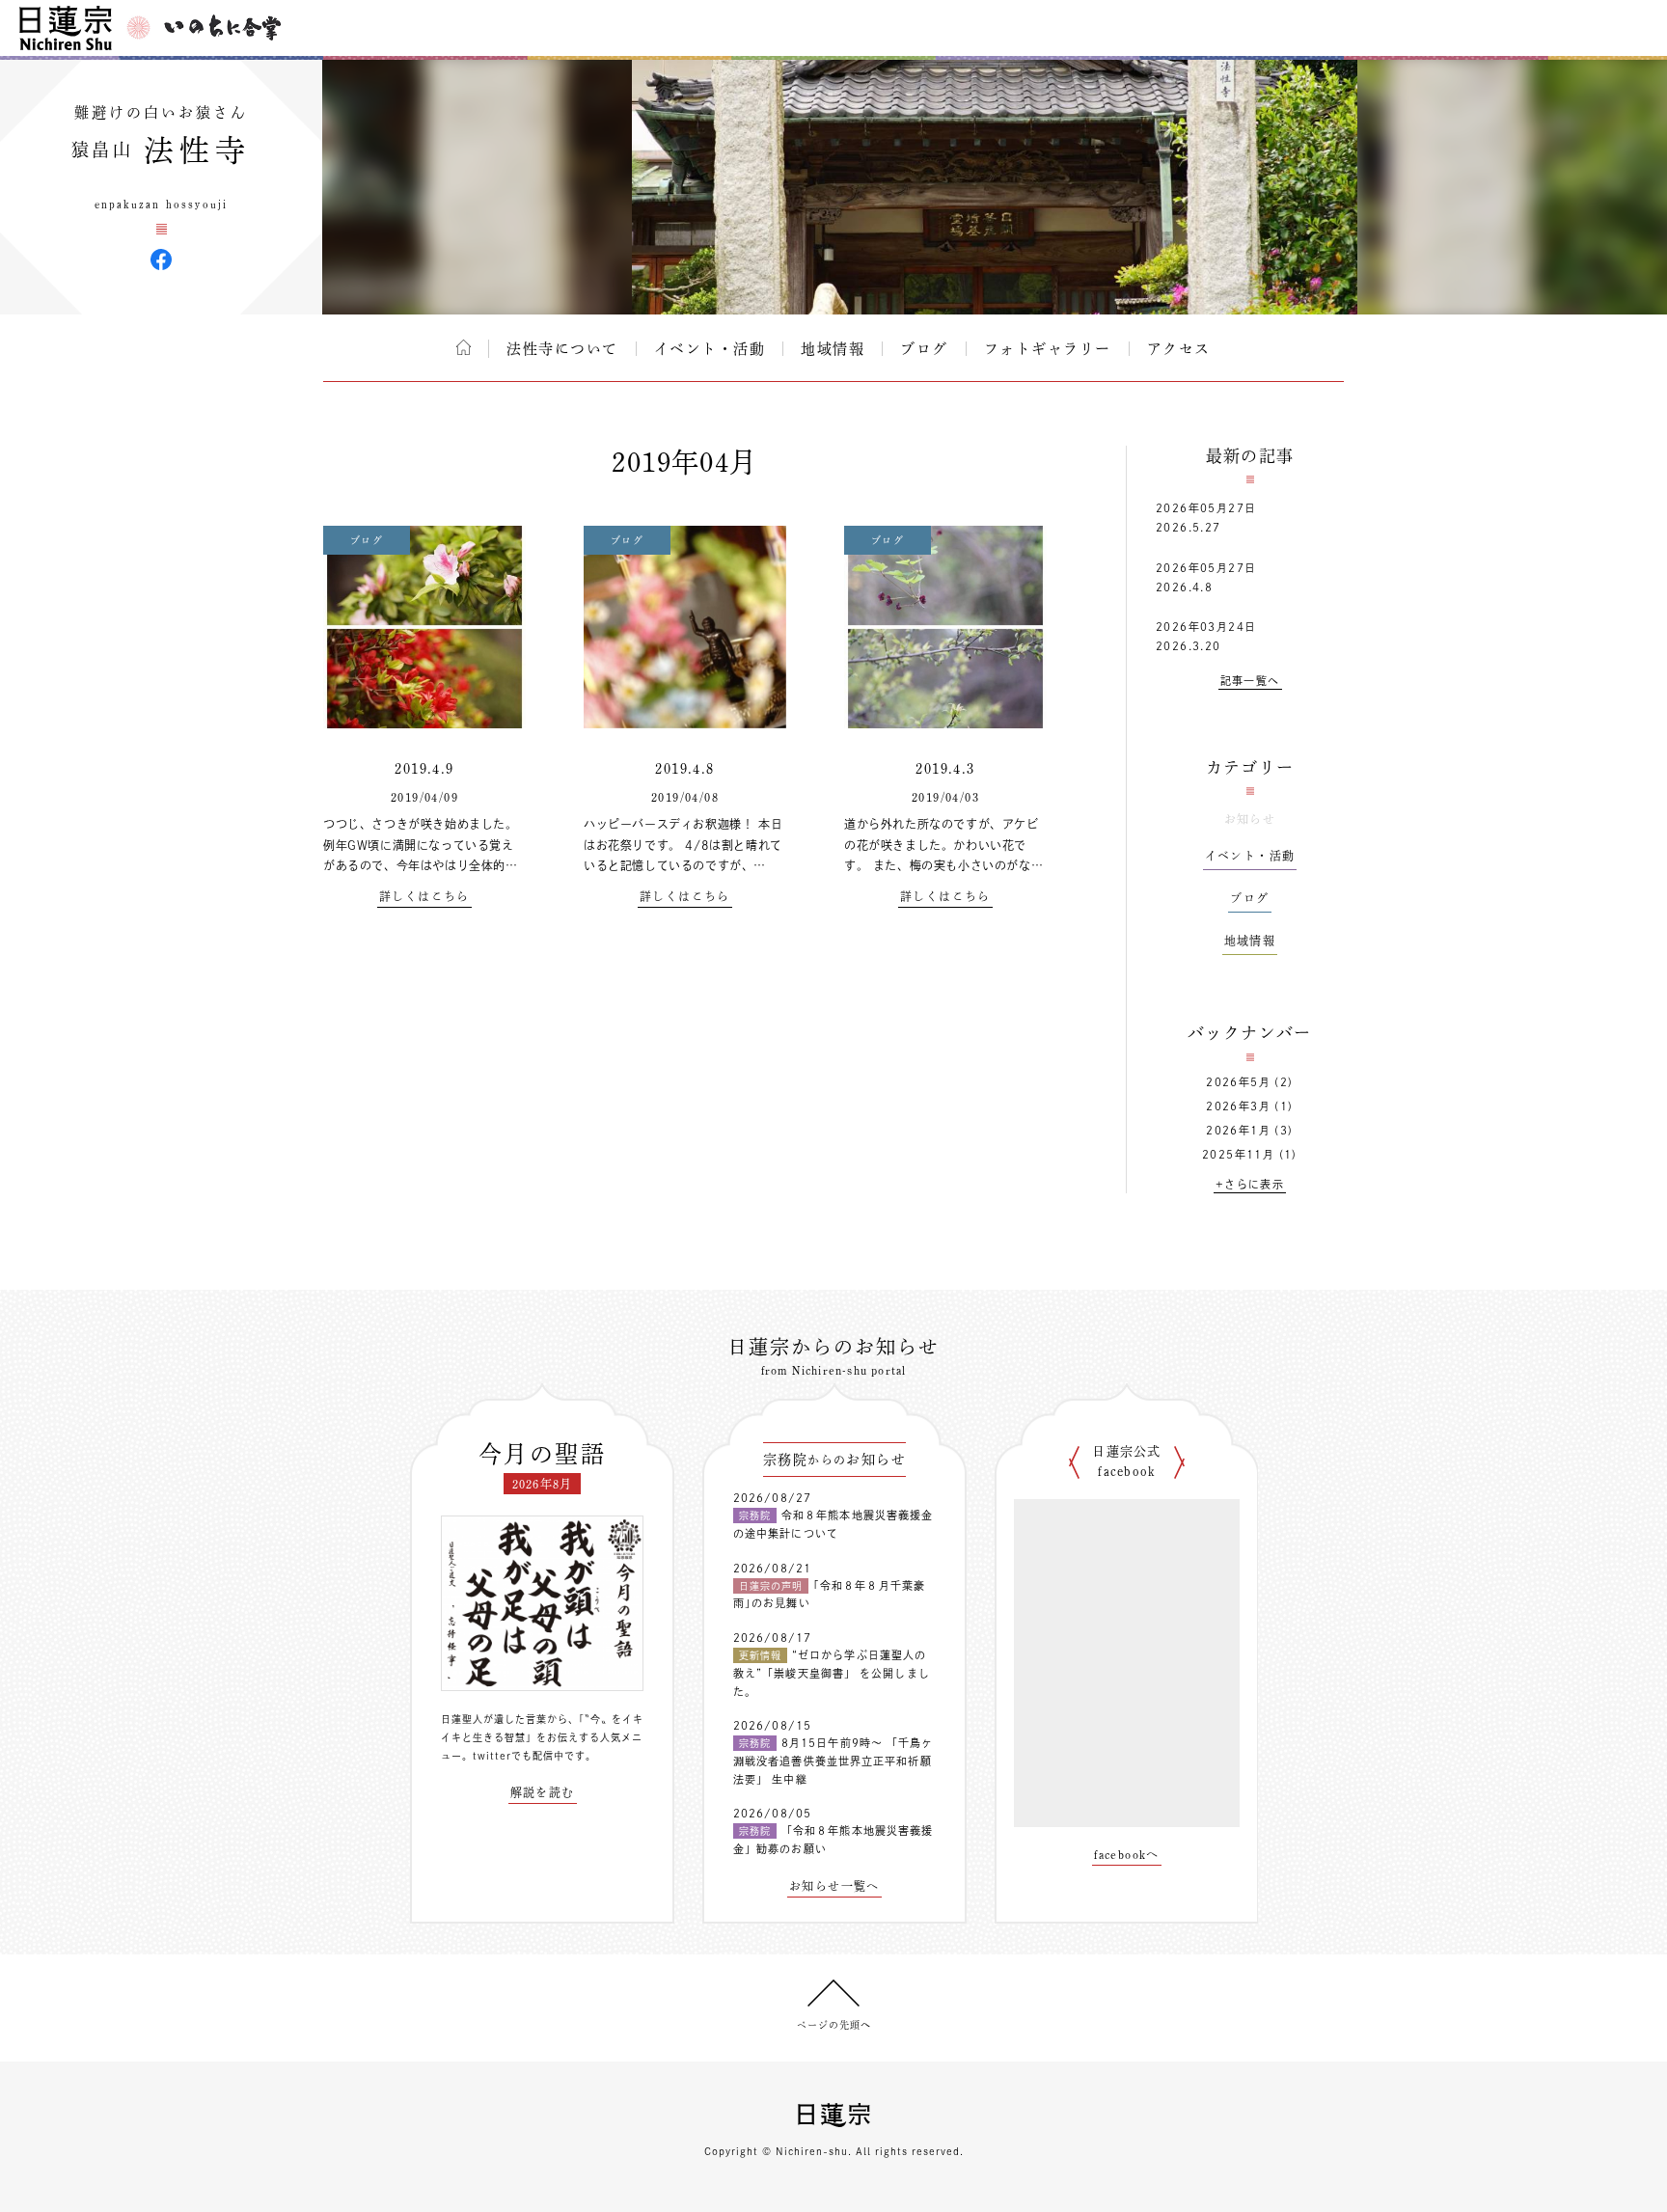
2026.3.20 (1189, 646)
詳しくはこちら (424, 896)
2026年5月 (1238, 1082)
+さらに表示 (1250, 1184)
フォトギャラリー (1048, 349)
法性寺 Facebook (161, 259)
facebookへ (1127, 1854)
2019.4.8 (684, 769)
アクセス (1179, 349)
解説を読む (543, 1792)
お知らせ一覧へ (834, 1886)
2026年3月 (1238, 1106)
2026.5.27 (1189, 527)
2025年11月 (1238, 1154)
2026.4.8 (1184, 587)
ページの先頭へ (834, 2025)
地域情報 (833, 349)
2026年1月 (1238, 1130)
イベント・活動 (710, 349)
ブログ (924, 349)
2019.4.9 (424, 769)
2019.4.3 (945, 769)
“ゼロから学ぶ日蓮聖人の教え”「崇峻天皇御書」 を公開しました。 (832, 1673)
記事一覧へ (1250, 681)
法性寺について (562, 349)
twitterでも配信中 (519, 1756)
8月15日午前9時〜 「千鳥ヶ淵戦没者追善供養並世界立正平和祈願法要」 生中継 (833, 1761)
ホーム (464, 347)
